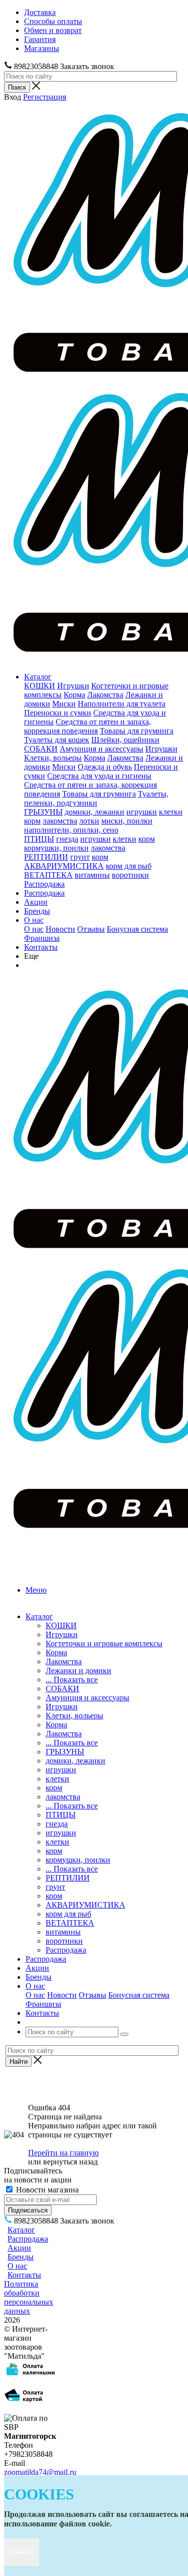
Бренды (37, 911)
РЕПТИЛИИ (46, 857)
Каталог (38, 677)
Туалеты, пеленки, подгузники (96, 798)
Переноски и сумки (58, 713)
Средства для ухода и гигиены (99, 776)
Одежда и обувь (105, 767)
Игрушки (73, 686)
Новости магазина (46, 2190)
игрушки (142, 812)
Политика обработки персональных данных (29, 2297)
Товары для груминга (137, 731)
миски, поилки (127, 821)
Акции (36, 902)
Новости (60, 929)
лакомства (60, 821)
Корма (74, 695)
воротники (130, 875)
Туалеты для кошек (57, 740)
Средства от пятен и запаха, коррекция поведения (87, 726)
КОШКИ (40, 686)
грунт (80, 857)
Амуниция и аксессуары (102, 749)
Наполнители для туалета (122, 704)
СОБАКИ (41, 749)
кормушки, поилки (56, 848)
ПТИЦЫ (39, 839)
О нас (34, 920)
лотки (89, 821)
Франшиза (42, 938)
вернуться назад (70, 2162)
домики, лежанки (95, 812)
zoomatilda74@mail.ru (40, 2472)
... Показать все (72, 1680)
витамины (92, 875)
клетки (171, 812)
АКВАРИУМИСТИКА (64, 866)
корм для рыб (129, 866)
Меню (36, 1590)
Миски (64, 704)
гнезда (67, 839)
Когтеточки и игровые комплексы (104, 1643)
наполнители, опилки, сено (71, 830)
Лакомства (105, 695)
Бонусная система (137, 929)
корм (32, 821)
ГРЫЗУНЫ (43, 812)
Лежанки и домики (78, 1671)
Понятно (22, 2552)
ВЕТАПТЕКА (48, 875)
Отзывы (91, 929)
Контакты (41, 947)
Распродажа (44, 884)
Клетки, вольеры (53, 758)
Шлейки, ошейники (125, 740)
